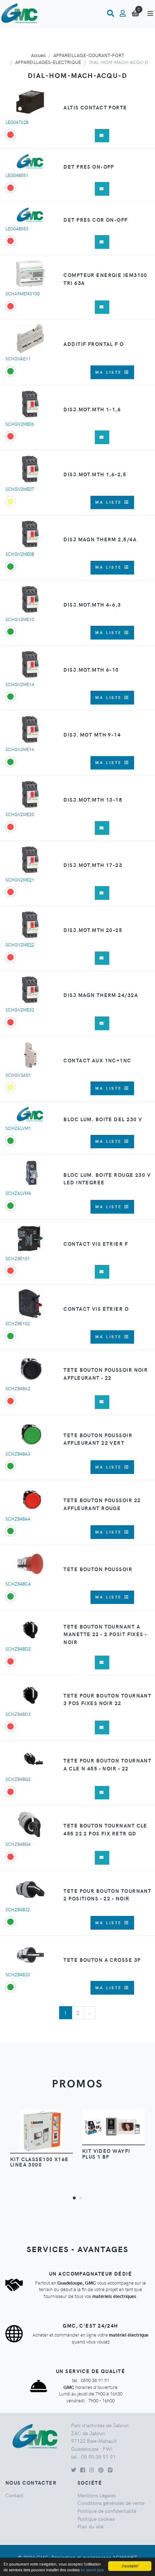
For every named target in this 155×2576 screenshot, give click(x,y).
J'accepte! (130, 2566)
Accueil (38, 55)
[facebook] (83, 2470)
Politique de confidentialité (107, 2511)
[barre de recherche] (110, 13)
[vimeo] (110, 2470)
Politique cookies (96, 2519)
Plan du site (90, 2526)
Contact (14, 2495)
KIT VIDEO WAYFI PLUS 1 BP (106, 2154)
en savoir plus (92, 2570)
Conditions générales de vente (111, 2503)
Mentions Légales (97, 2495)
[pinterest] (101, 2470)
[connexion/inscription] (123, 13)
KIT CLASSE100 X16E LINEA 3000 (39, 2162)
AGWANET (125, 2557)
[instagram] (92, 2470)
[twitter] (74, 2470)
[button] (74, 2198)
